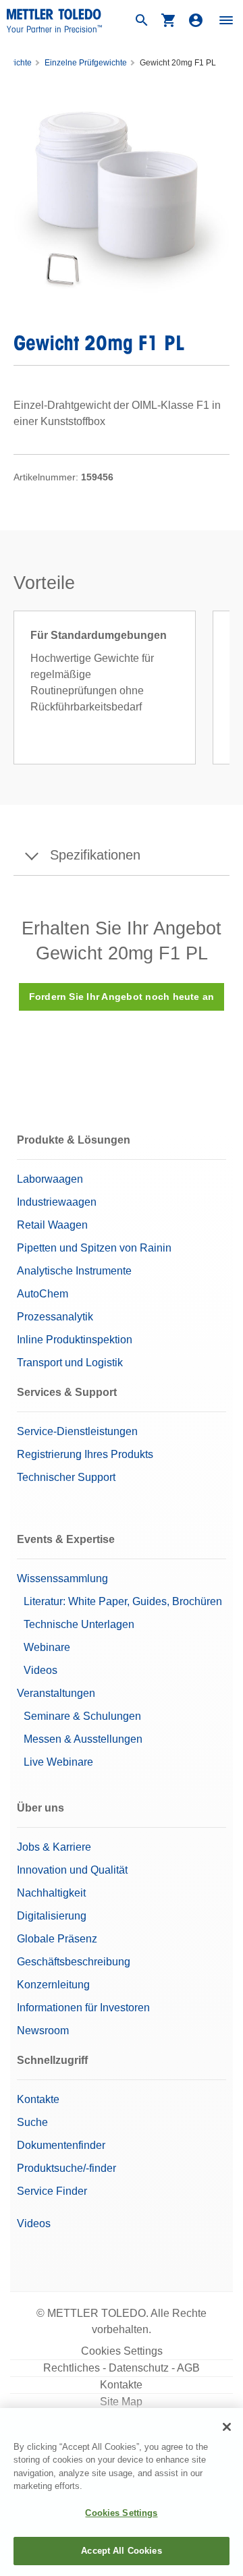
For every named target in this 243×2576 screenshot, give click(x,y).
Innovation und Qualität (72, 1870)
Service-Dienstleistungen (77, 1431)
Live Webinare (58, 1762)
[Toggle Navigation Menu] (226, 20)
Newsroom (43, 2031)
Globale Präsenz (57, 1939)
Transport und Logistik (70, 1363)
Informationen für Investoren (83, 2008)
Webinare (47, 1647)
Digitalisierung (52, 1916)
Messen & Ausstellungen (83, 1739)
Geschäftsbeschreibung (74, 1962)
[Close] (227, 2427)
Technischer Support (66, 1477)
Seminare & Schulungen (82, 1716)
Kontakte (38, 2099)
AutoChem (43, 1294)
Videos (40, 1670)
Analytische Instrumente (74, 1271)
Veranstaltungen (56, 1693)
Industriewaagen (57, 1202)
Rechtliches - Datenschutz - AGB (122, 2368)
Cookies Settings (122, 2351)
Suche (32, 2122)
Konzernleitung (53, 1985)
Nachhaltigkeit (51, 1893)
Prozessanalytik (55, 1317)
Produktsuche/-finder (66, 2168)
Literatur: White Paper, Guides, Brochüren (123, 1601)
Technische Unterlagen (79, 1624)
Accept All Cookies (121, 2551)
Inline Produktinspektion (75, 1340)
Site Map (121, 2402)
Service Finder (52, 2191)
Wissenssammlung (62, 1578)
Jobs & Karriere (54, 1847)
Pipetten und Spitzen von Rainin (94, 1248)
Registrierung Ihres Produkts (85, 1454)
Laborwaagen (50, 1179)
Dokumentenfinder (61, 2145)
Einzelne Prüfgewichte (86, 63)
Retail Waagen (52, 1225)
